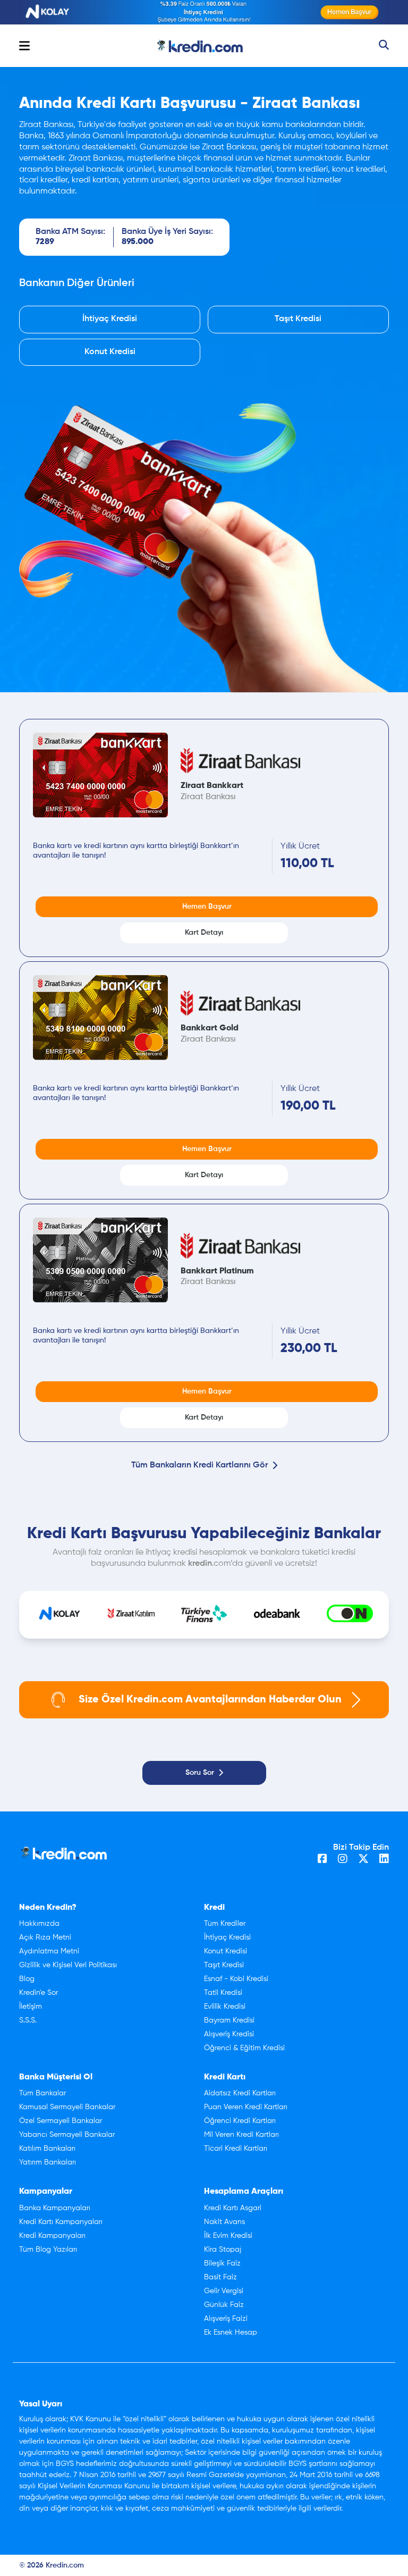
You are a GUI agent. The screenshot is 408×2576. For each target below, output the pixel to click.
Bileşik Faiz (222, 2263)
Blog (27, 1979)
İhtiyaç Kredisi (110, 319)
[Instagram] (343, 1860)
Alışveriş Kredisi (229, 2034)
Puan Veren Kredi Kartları (246, 2107)
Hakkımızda (39, 1924)
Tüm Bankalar (42, 2093)
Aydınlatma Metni (49, 1951)
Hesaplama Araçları (244, 2192)
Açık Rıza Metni (45, 1937)
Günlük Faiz (224, 2305)
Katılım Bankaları (47, 2149)
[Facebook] (322, 1860)
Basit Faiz (220, 2277)
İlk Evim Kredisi (228, 2236)
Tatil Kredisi (223, 1993)
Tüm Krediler (225, 1924)
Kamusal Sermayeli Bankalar (67, 2107)
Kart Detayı (204, 933)
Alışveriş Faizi (226, 2319)
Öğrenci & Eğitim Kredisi (244, 2048)
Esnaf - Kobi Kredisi (236, 1979)
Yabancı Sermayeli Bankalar (67, 2135)
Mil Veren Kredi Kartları (241, 2135)
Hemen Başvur (207, 907)
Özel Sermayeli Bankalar (61, 2121)
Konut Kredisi (110, 352)
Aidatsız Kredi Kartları (240, 2093)
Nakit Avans (224, 2222)
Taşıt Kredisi (298, 319)
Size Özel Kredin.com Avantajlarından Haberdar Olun (210, 1700)
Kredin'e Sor (39, 1993)
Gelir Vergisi (224, 2291)
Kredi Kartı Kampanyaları (61, 2222)
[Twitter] (363, 1860)
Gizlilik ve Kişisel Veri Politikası (68, 1965)
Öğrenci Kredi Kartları (240, 2121)
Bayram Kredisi (229, 2020)
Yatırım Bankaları (48, 2162)
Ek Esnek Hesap (231, 2332)
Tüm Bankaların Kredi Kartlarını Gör (199, 1465)
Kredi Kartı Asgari (233, 2208)
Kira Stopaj (223, 2250)
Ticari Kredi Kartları (236, 2149)
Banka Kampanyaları (55, 2208)
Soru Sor (200, 1773)
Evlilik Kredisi (225, 2007)
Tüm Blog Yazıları (48, 2250)
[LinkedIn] (384, 1860)
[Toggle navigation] (24, 46)
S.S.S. (28, 2020)
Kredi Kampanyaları (52, 2236)
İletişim (31, 2007)
